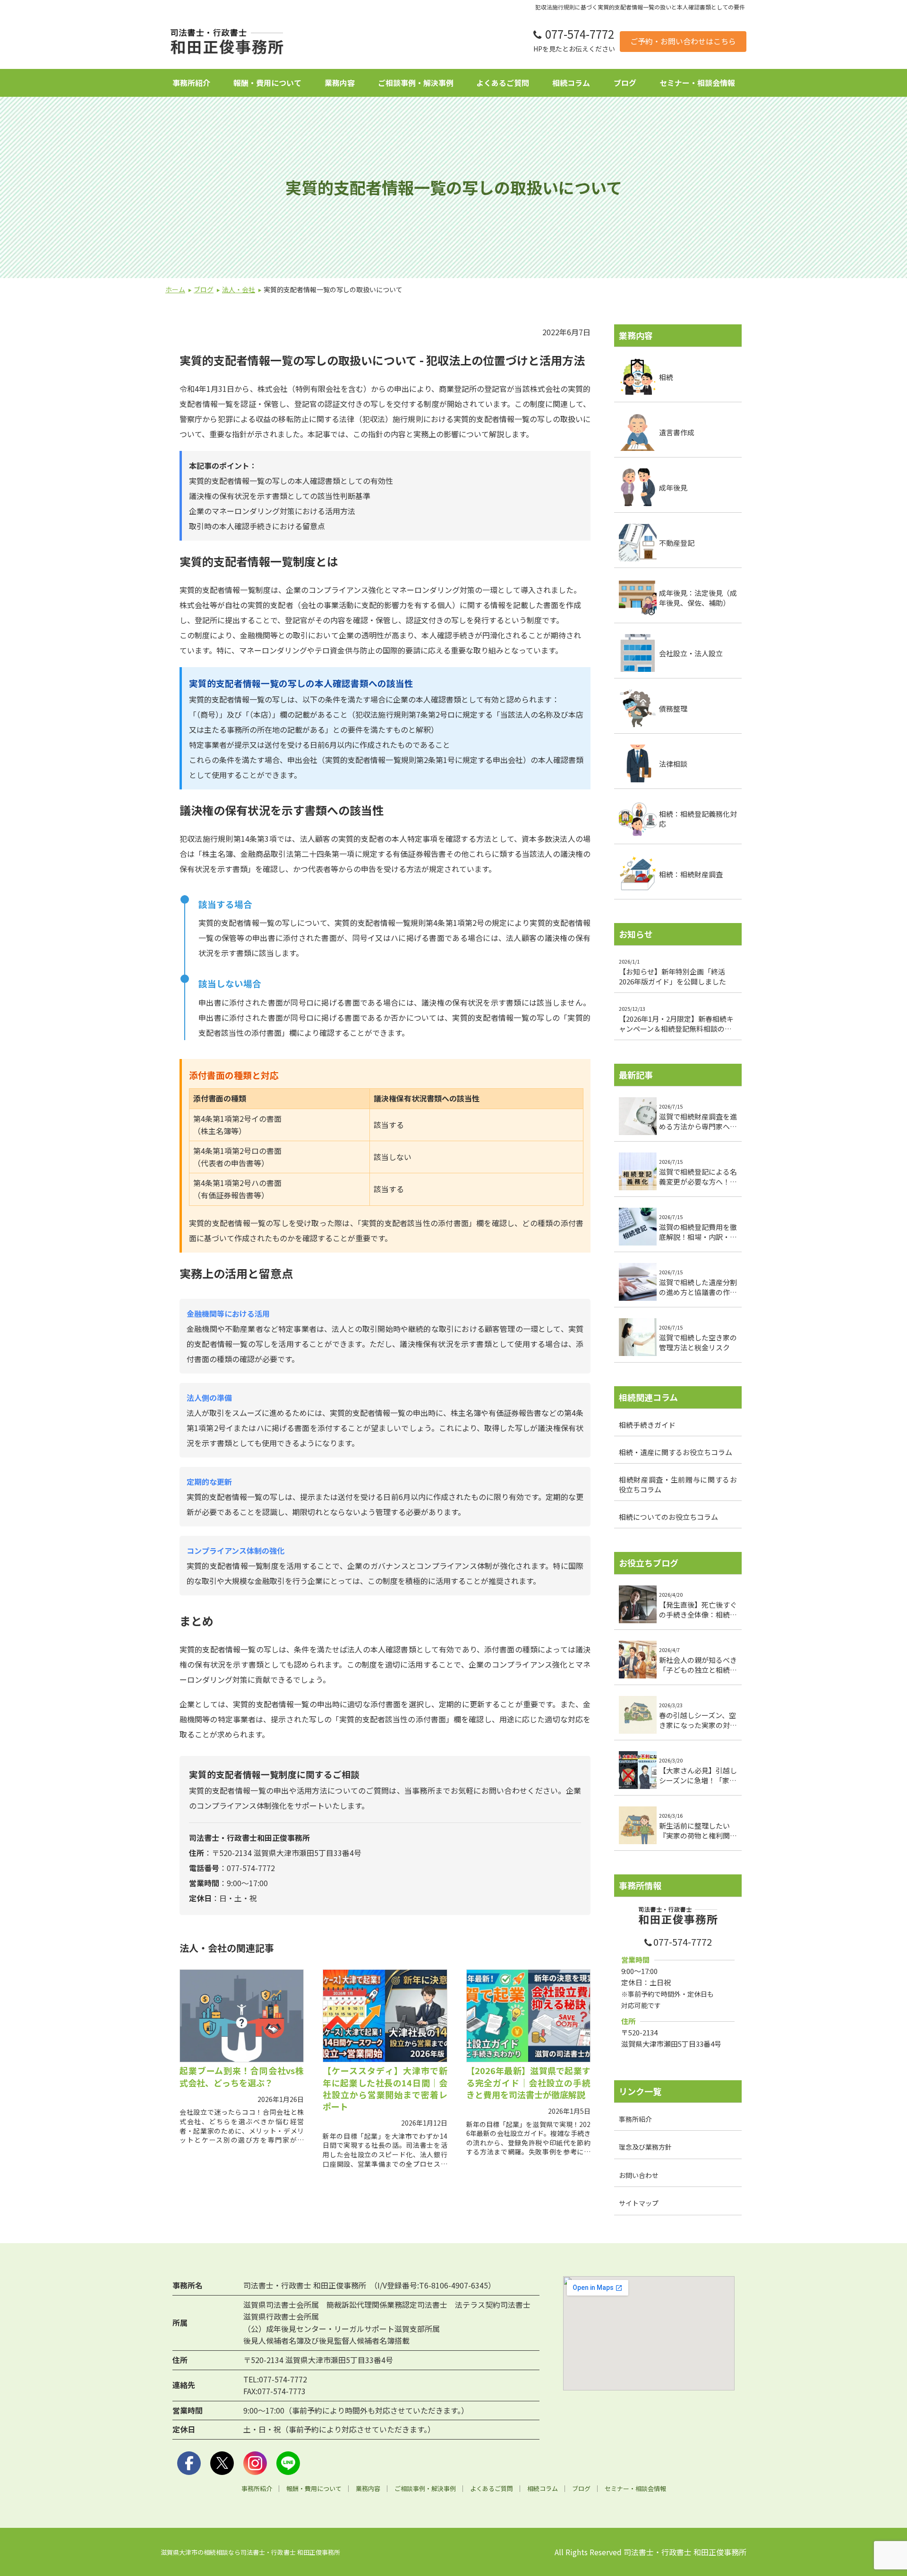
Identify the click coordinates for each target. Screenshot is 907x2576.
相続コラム (571, 83)
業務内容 (340, 83)
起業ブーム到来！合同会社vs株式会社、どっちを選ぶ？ (242, 2076)
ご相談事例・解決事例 (416, 83)
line (288, 2463)
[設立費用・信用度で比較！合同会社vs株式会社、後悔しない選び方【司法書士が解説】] (242, 2016)
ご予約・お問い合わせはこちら (683, 41)
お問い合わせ (639, 2175)
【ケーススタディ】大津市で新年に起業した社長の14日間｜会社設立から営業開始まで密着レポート (385, 2088)
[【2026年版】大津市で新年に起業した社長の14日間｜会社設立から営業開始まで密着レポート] (385, 2016)
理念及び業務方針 (645, 2147)
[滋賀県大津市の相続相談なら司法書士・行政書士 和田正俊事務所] (227, 42)
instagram (255, 2463)
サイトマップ (639, 2203)
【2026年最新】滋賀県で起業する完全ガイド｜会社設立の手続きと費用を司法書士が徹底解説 (528, 2082)
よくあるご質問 (503, 83)
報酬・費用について (267, 83)
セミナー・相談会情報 (697, 83)
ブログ (625, 83)
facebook (189, 2463)
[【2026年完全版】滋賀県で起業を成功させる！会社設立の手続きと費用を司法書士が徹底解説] (528, 2016)
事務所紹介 (191, 83)
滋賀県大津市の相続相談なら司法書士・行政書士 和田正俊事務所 (250, 2552)
